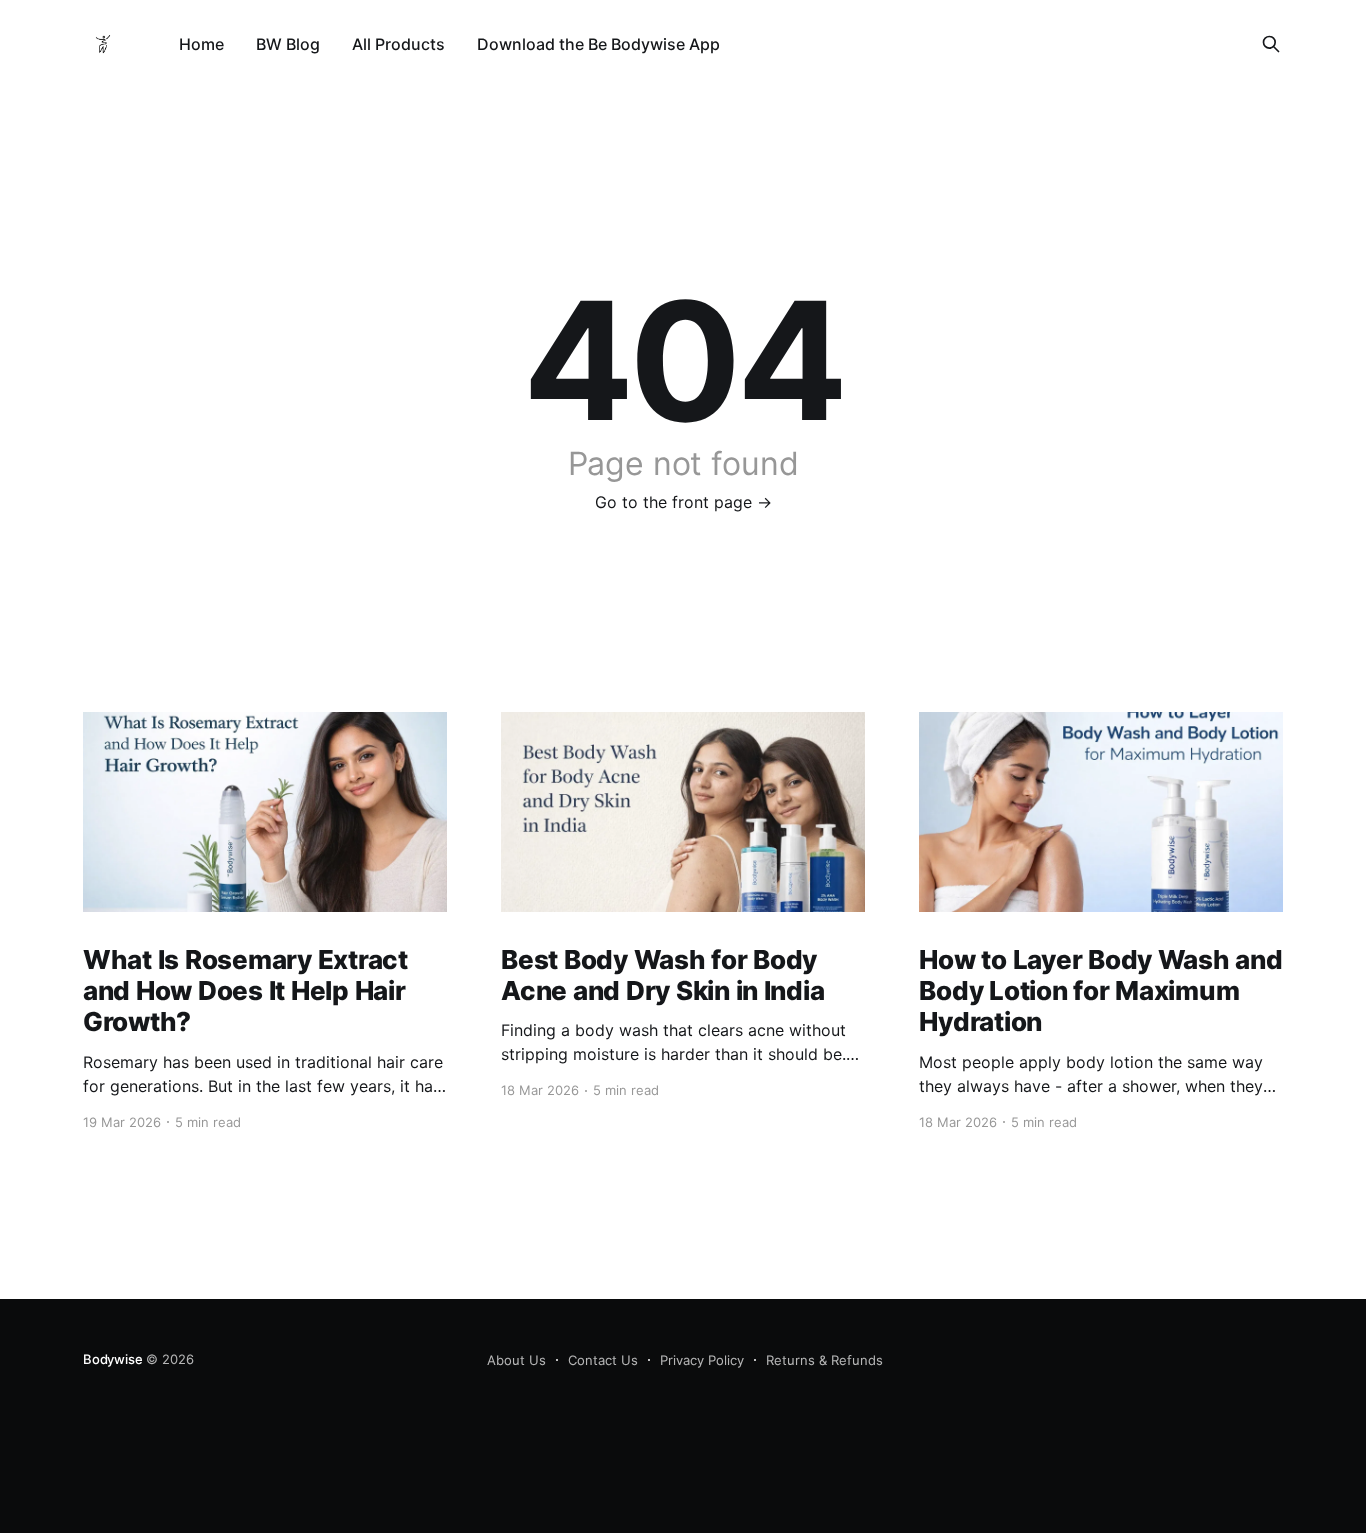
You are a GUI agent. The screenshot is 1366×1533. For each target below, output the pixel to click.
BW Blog (288, 44)
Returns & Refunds (824, 1360)
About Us (516, 1360)
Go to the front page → (683, 502)
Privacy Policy (702, 1360)
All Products (398, 44)
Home (201, 44)
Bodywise (112, 1359)
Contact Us (603, 1360)
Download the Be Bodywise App (598, 44)
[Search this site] (1271, 44)
